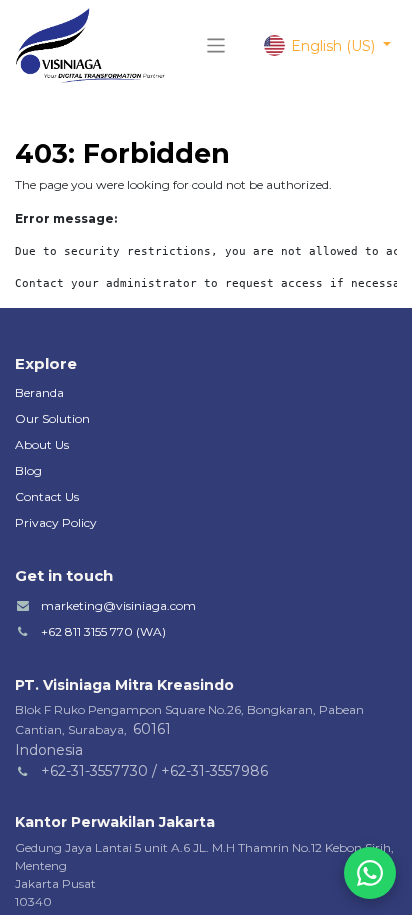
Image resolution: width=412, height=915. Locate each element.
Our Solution (52, 418)
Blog (28, 470)
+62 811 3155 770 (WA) (103, 631)
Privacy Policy (56, 522)
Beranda (39, 392)
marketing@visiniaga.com (118, 605)
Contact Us (47, 496)
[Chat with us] (370, 873)
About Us (42, 444)
